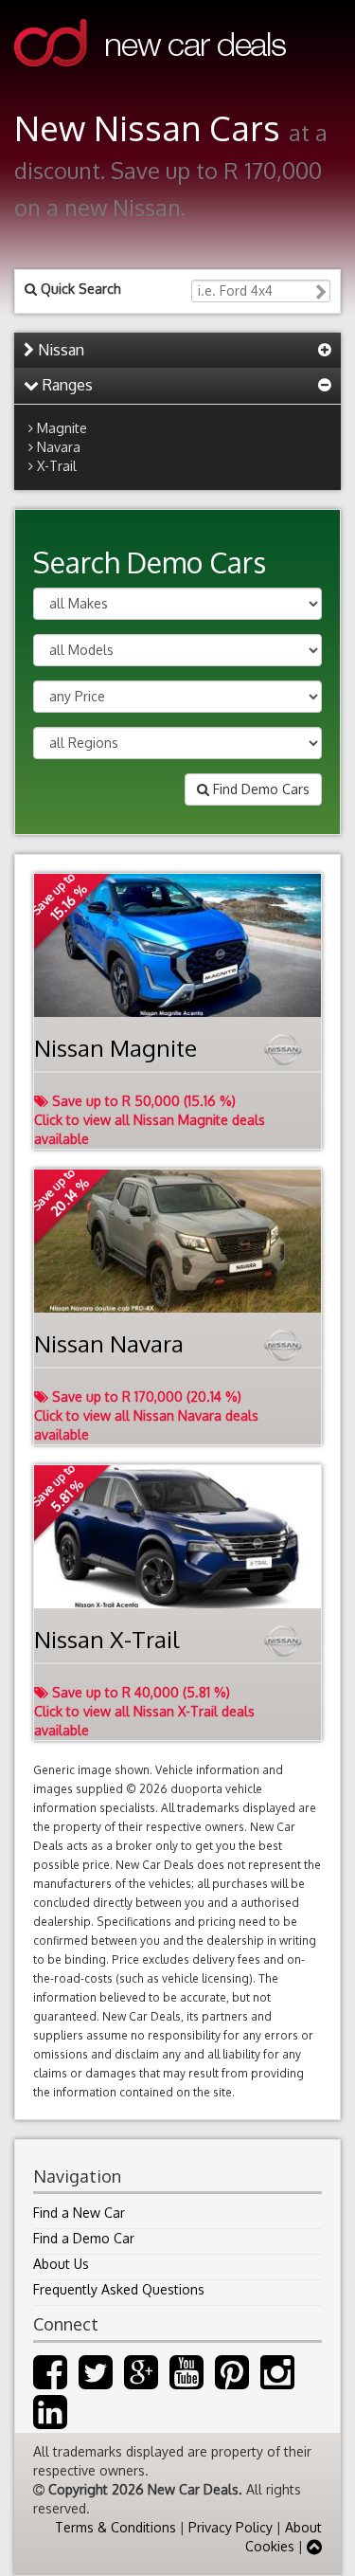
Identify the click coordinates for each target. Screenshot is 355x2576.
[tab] (177, 351)
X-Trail (57, 466)
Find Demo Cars (259, 789)
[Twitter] (96, 2381)
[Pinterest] (232, 2381)
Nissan (59, 350)
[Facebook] (50, 2381)
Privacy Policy (231, 2527)
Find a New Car (79, 2213)
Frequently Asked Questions (119, 2289)
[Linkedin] (50, 2421)
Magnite (62, 428)
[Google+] (141, 2381)
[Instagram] (277, 2381)
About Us (61, 2264)
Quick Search (79, 289)
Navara (59, 447)
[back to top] (314, 2546)
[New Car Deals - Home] (150, 80)
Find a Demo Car (84, 2238)
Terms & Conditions (115, 2527)
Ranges (66, 385)
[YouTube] (186, 2381)
